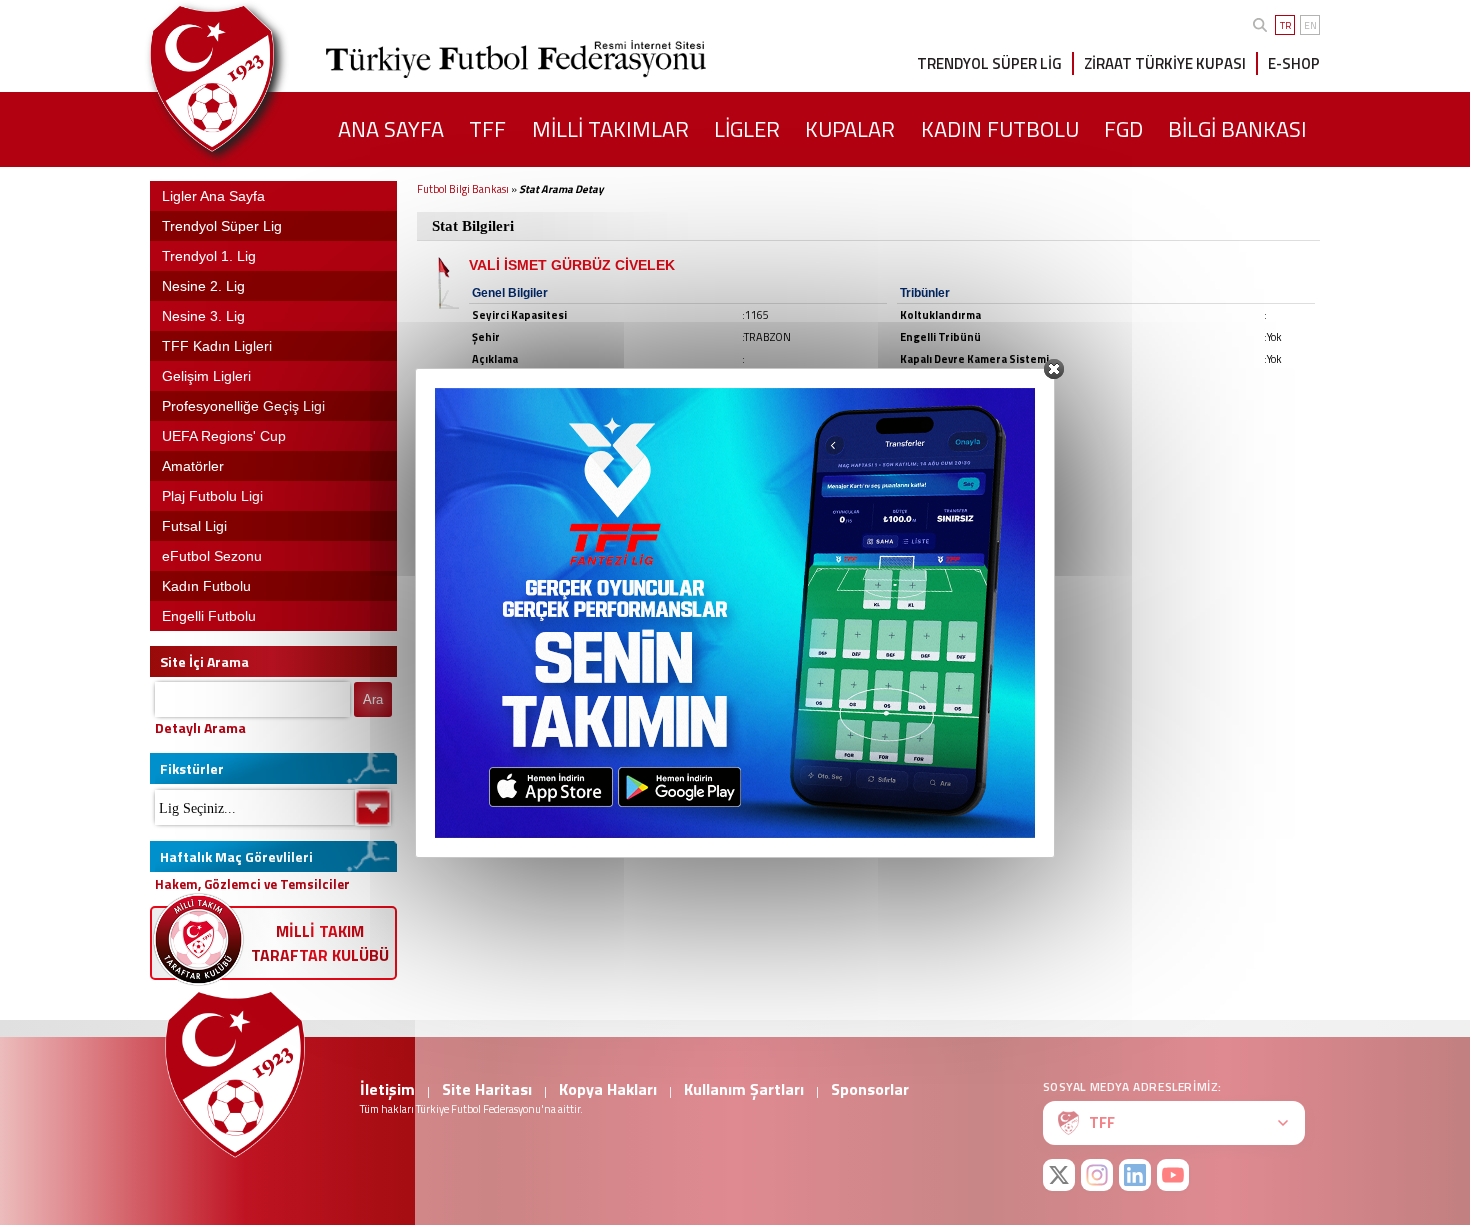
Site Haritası (487, 1089)
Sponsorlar (870, 1089)
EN (1310, 25)
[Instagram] (1097, 1175)
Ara (373, 699)
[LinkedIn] (1135, 1175)
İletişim (387, 1089)
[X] (1059, 1175)
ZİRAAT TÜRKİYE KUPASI (1165, 63)
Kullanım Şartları (744, 1089)
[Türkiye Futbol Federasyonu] (245, 78)
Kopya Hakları (608, 1089)
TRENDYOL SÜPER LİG (989, 63)
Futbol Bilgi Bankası (463, 189)
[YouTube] (1173, 1175)
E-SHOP (1294, 63)
